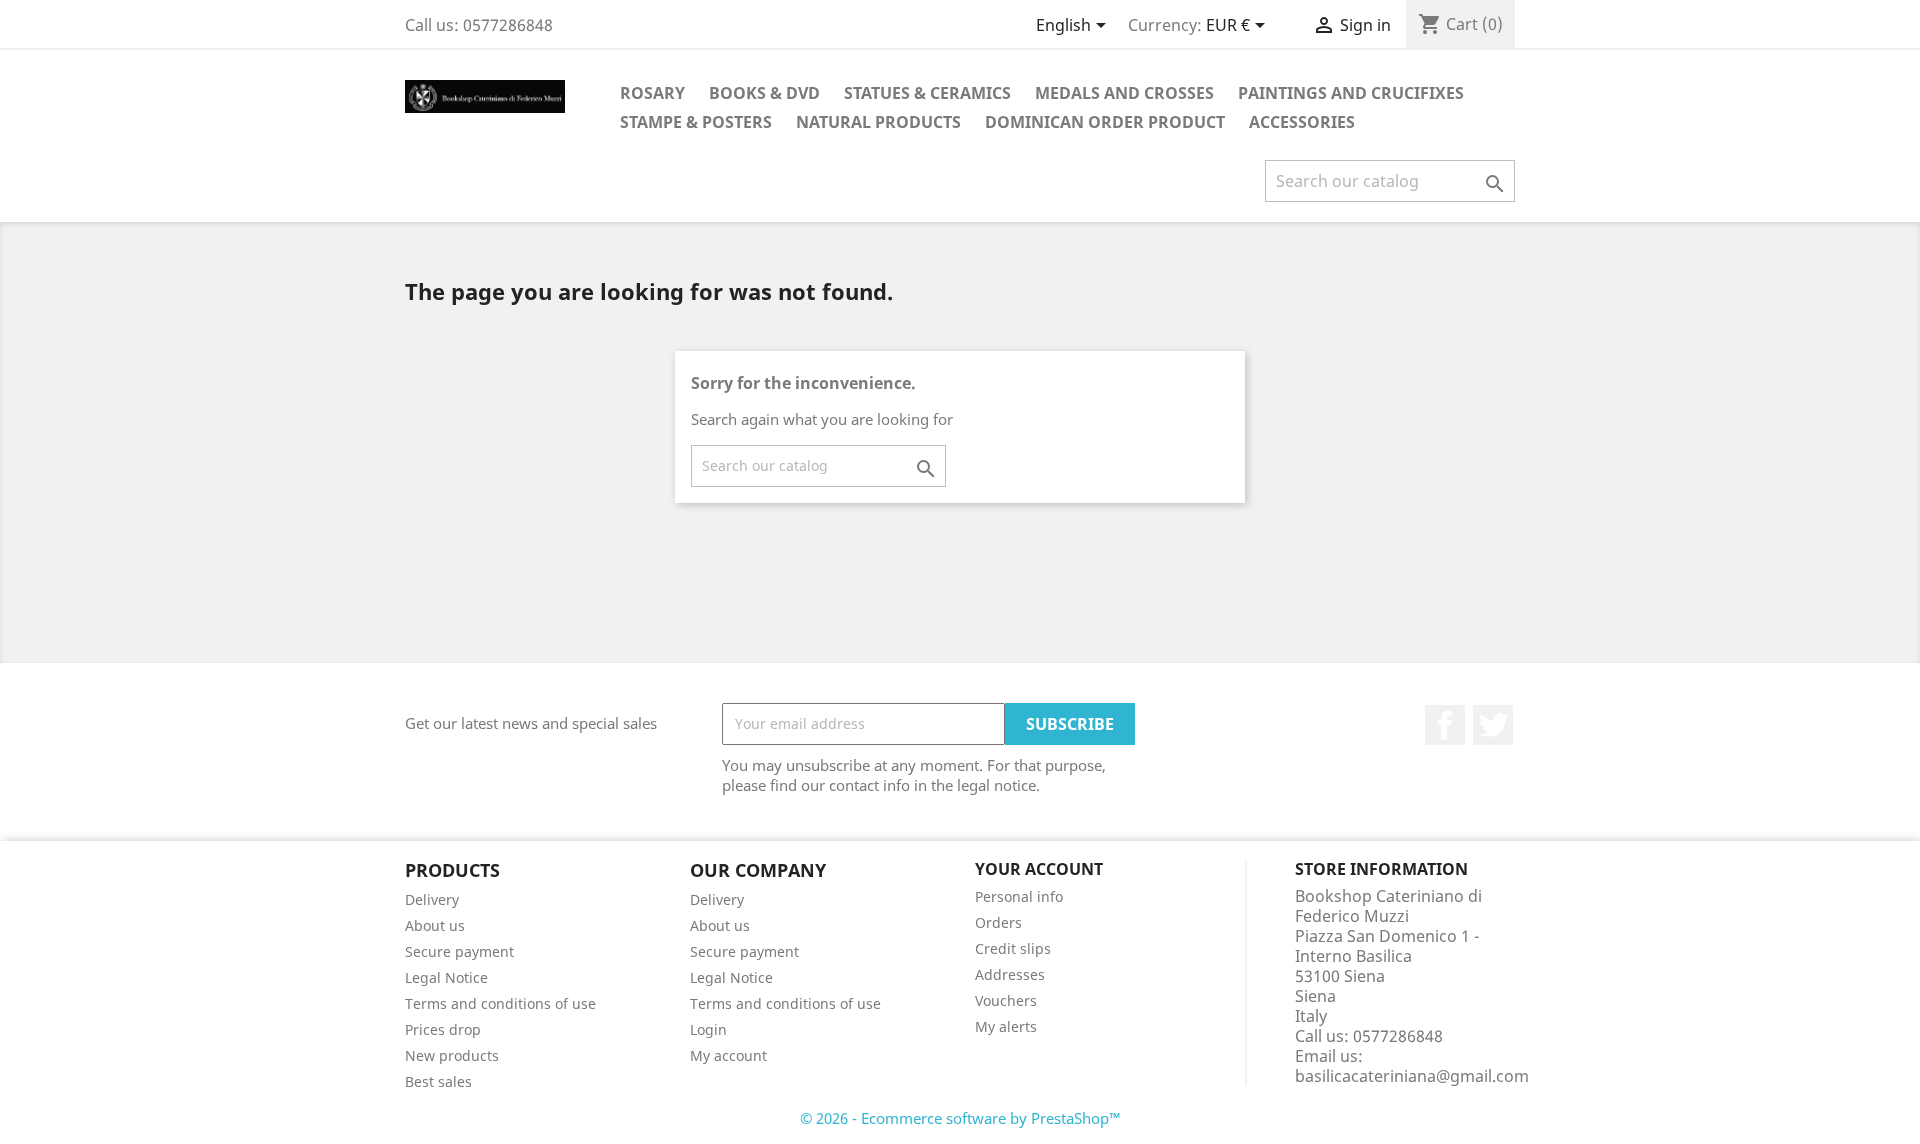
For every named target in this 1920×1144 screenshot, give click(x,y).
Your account (1039, 869)
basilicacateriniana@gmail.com (1412, 1076)
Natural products (878, 122)
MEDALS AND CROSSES (1124, 93)
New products (452, 1055)
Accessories (1302, 122)
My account (728, 1055)
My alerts (1006, 1026)
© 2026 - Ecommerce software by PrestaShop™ (960, 1118)
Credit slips (1013, 948)
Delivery (432, 899)
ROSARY (652, 93)
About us (435, 925)
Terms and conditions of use (500, 1003)
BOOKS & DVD (764, 93)
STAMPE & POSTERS (696, 122)
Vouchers (1006, 1000)
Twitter (1493, 725)
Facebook (1445, 725)
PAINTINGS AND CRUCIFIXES (1351, 93)
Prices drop (443, 1029)
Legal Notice (446, 977)
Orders (998, 922)
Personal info (1019, 896)
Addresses (1010, 974)
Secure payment (459, 951)
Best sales (438, 1081)
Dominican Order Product (1105, 122)
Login (708, 1029)
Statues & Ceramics (927, 93)
